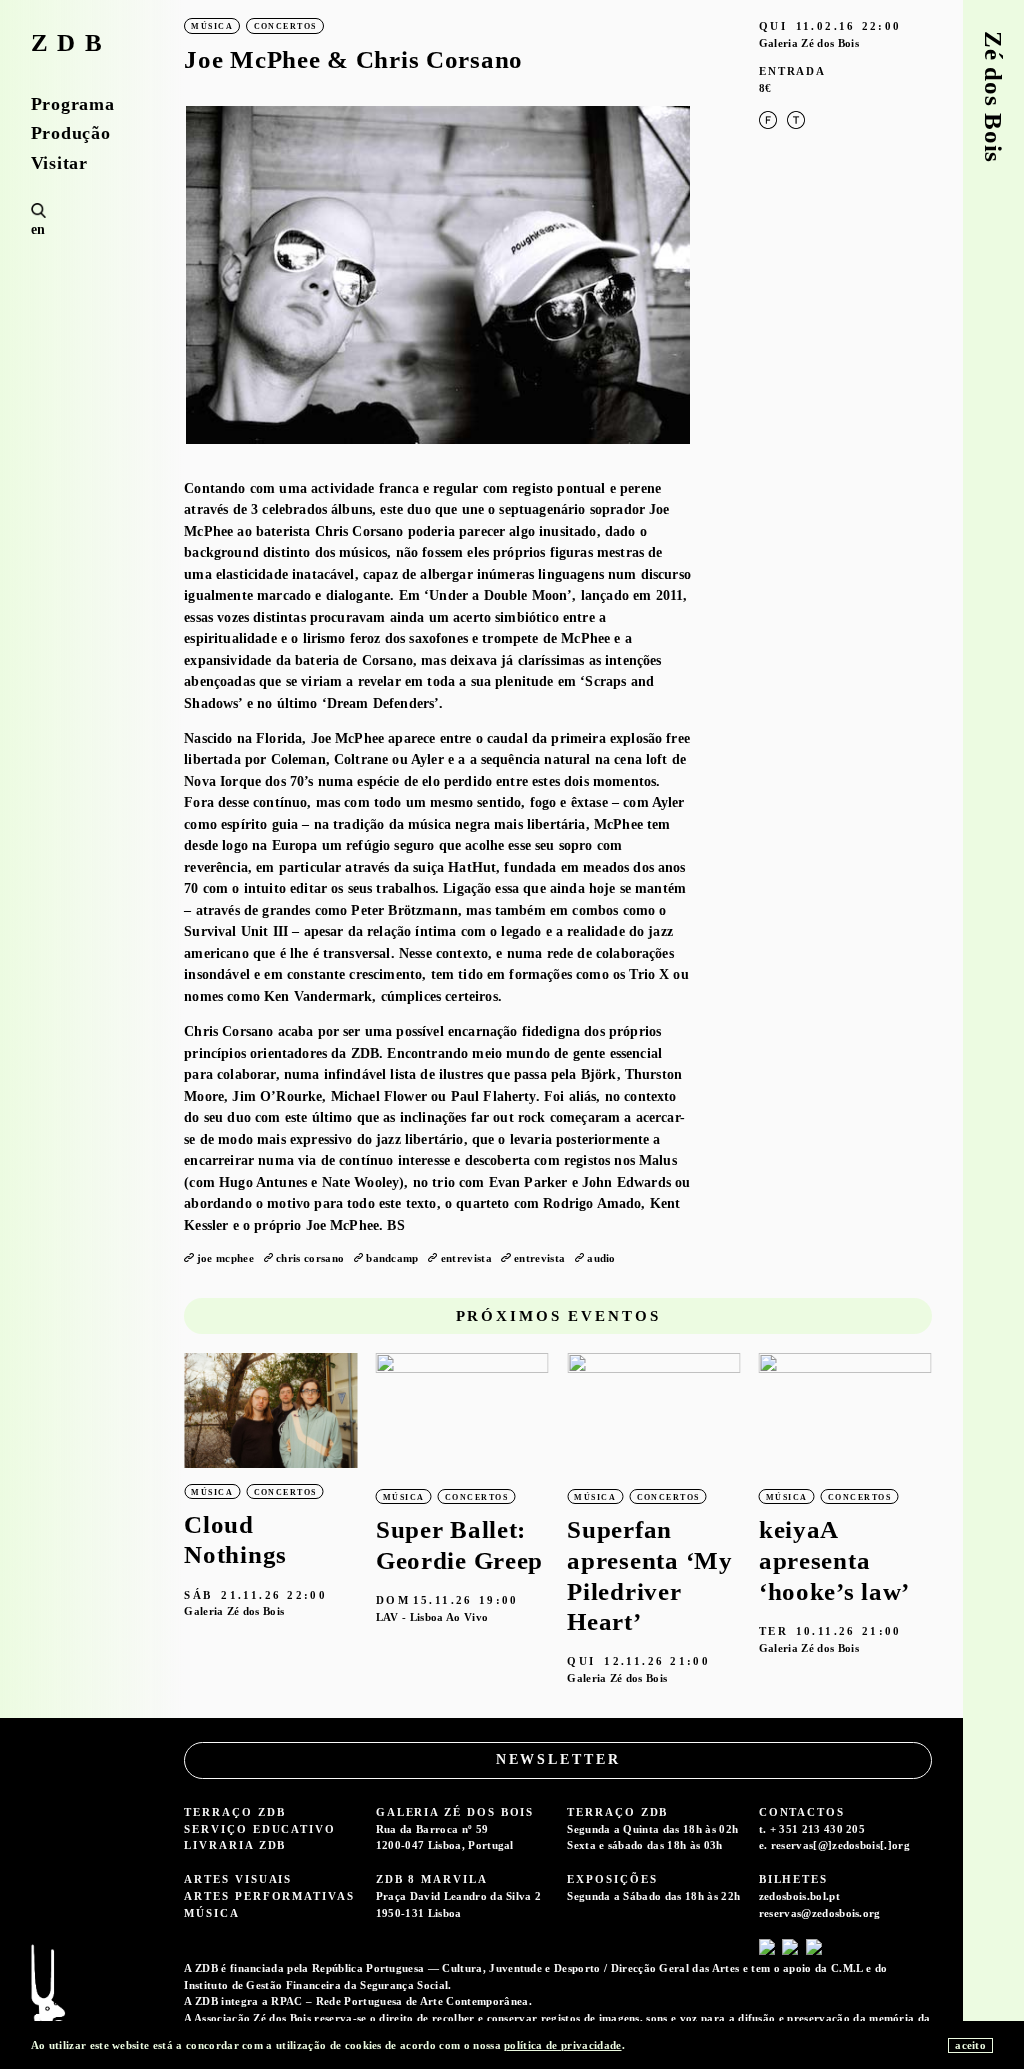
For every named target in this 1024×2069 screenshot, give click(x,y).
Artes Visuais (238, 1879)
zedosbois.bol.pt (799, 1896)
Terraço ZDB (234, 1812)
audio (601, 1258)
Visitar (59, 163)
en (38, 229)
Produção (71, 133)
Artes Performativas (269, 1896)
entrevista (466, 1258)
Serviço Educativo (260, 1829)
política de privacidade (562, 2045)
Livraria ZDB (235, 1845)
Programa (73, 104)
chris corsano (310, 1258)
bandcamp (392, 1258)
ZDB (71, 43)
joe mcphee (225, 1258)
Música (212, 1913)
